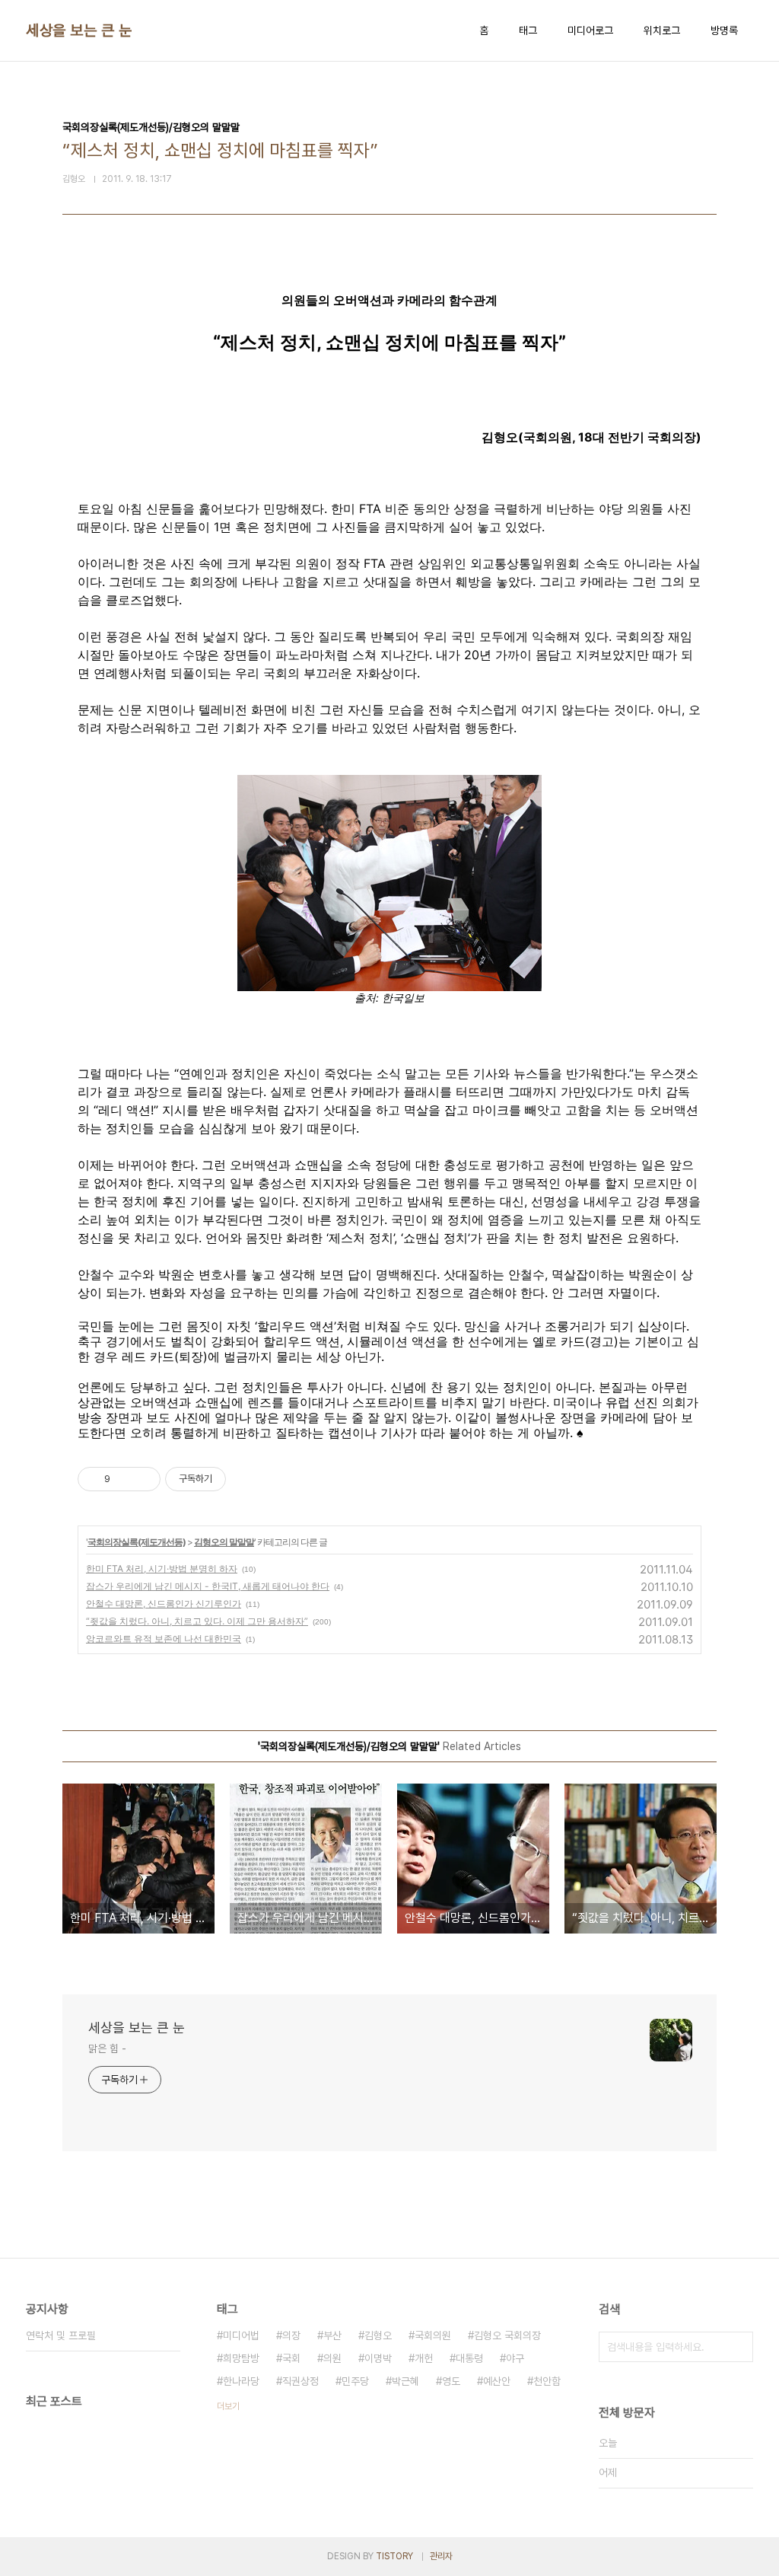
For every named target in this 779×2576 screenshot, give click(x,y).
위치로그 (662, 30)
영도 (451, 2381)
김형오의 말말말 (224, 1542)
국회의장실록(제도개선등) (137, 1542)
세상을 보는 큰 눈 (79, 30)
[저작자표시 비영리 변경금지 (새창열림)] (246, 1479)
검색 (738, 2347)
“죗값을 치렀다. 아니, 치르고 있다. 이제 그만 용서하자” (197, 1621)
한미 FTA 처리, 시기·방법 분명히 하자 (162, 1569)
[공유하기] (124, 1479)
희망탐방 (241, 2358)
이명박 (378, 2358)
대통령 (469, 2358)
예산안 (497, 2381)
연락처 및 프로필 (61, 2335)
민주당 (355, 2381)
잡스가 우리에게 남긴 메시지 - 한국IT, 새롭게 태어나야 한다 (208, 1586)
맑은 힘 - (107, 2048)
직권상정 (300, 2381)
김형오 (378, 2335)
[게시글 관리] (143, 1479)
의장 (291, 2335)
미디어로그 (590, 30)
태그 (528, 30)
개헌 (424, 2358)
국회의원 (433, 2335)
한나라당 (241, 2381)
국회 (291, 2358)
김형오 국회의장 (507, 2335)
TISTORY (394, 2556)
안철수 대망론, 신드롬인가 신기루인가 (164, 1604)
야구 (515, 2358)
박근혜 (405, 2381)
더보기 (228, 2406)
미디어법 (241, 2335)
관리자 (441, 2556)
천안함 (547, 2381)
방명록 (724, 30)
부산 (332, 2335)
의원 (332, 2358)
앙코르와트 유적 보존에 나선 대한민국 (164, 1639)
